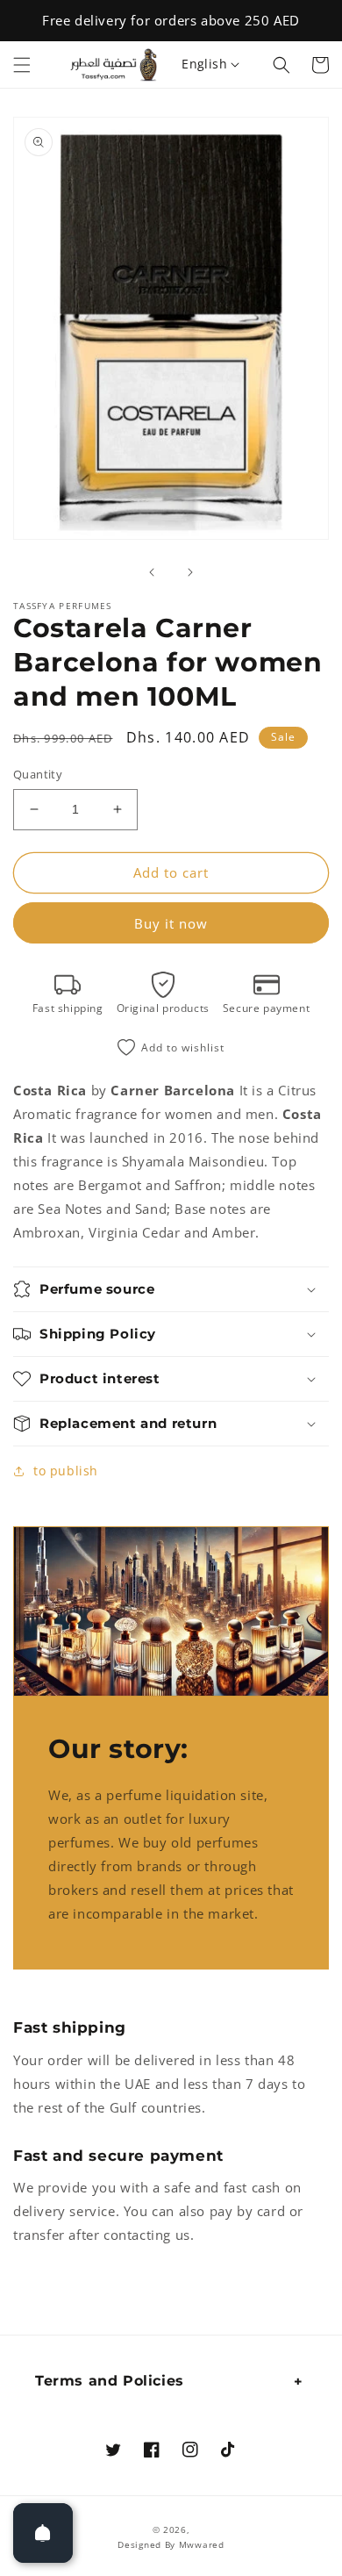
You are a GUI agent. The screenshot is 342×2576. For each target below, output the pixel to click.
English (204, 64)
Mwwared (202, 2544)
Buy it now (171, 923)
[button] (22, 65)
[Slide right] (190, 572)
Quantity (38, 774)
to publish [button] (66, 1471)
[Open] (43, 2533)
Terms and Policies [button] (110, 2381)
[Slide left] (152, 572)
